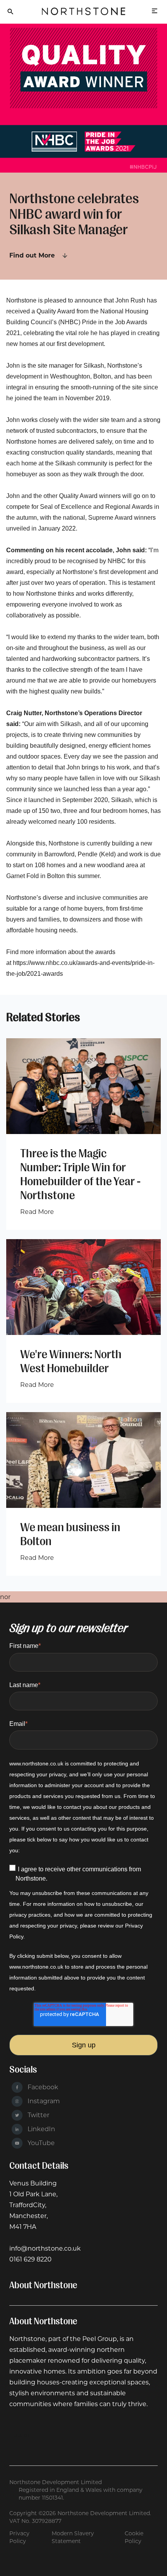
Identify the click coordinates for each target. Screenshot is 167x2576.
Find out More (32, 255)
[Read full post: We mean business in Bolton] (83, 1460)
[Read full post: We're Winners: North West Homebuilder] (83, 1287)
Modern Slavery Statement (73, 2537)
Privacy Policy (19, 2537)
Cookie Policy (134, 2537)
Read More (37, 1212)
